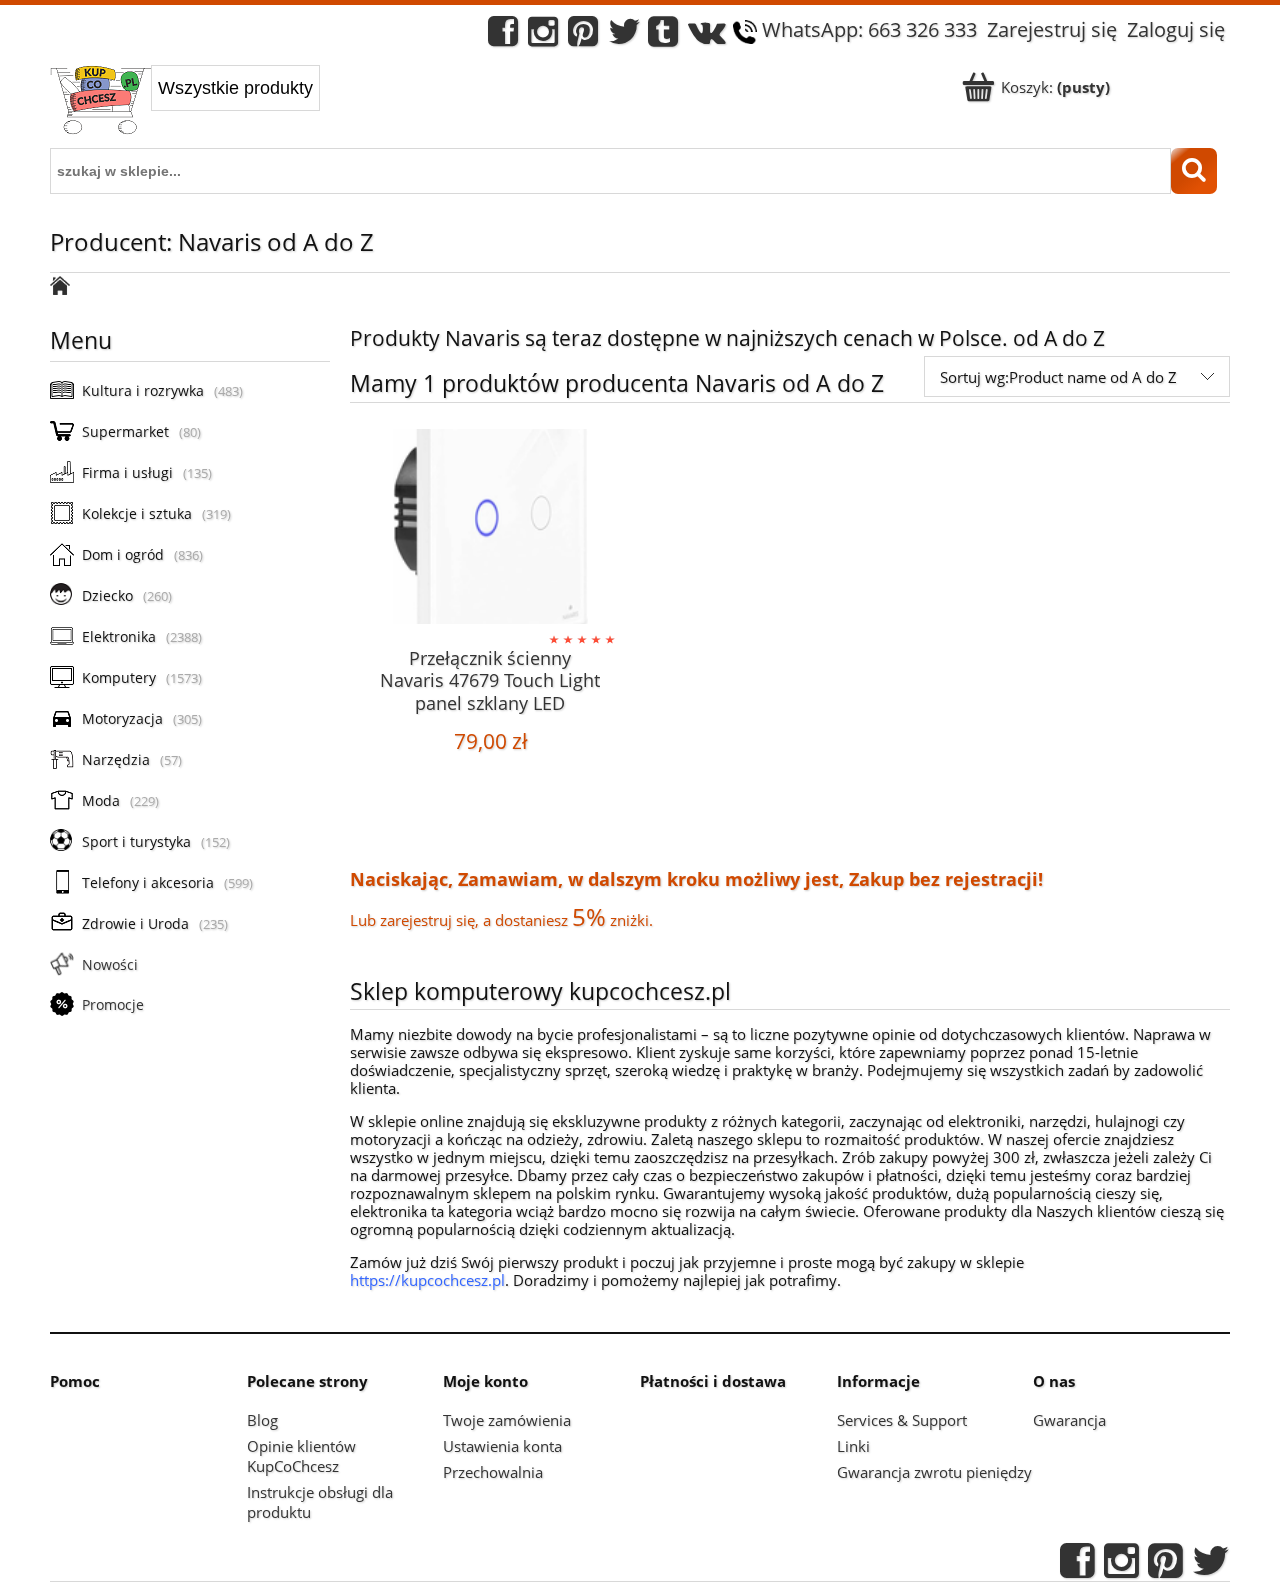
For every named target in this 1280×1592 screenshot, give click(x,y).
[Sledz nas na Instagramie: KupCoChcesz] (543, 36)
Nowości (110, 964)
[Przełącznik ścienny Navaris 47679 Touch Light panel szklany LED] (490, 529)
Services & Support (902, 1420)
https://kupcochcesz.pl (427, 1280)
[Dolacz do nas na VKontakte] (707, 36)
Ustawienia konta (502, 1446)
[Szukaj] (1194, 171)
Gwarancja (1069, 1420)
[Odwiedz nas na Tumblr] (663, 36)
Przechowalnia (493, 1472)
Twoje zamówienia (507, 1420)
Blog (262, 1420)
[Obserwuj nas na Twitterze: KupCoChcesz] (624, 36)
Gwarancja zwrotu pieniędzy (934, 1472)
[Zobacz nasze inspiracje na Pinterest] (583, 36)
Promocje (113, 1004)
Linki (853, 1446)
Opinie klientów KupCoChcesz (301, 1456)
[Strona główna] (100, 102)
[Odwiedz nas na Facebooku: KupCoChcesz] (503, 36)
